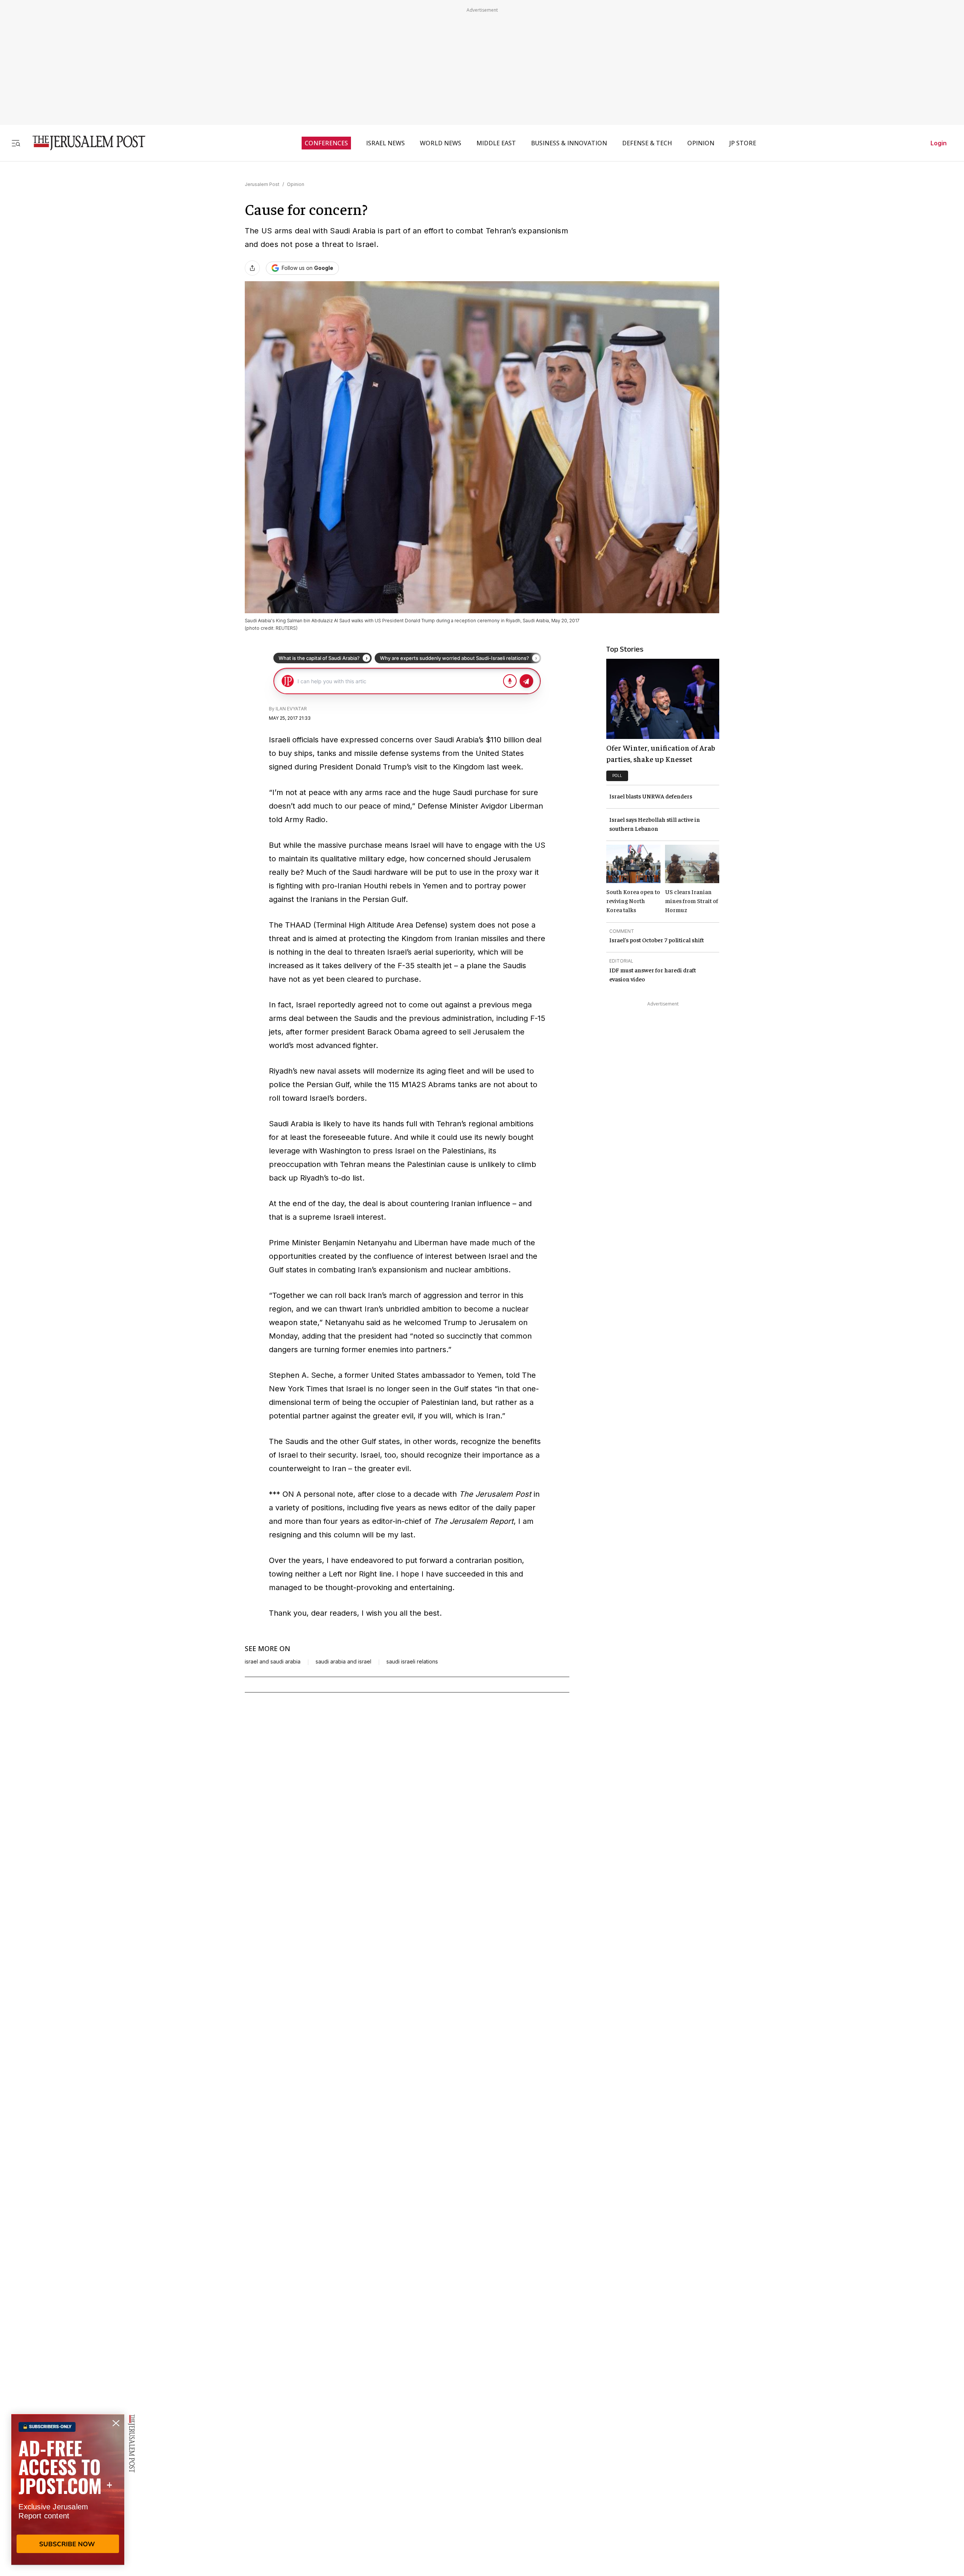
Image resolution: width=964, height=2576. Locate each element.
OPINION (701, 143)
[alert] (68, 2489)
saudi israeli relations (412, 1662)
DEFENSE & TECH (647, 143)
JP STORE (743, 143)
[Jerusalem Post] (84, 143)
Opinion (296, 184)
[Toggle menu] (16, 143)
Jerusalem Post (262, 184)
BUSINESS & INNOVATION (569, 143)
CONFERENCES (326, 143)
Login (939, 143)
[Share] (252, 268)
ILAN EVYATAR (291, 709)
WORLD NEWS (441, 143)
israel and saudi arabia (273, 1662)
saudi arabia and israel (343, 1662)
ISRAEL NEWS (385, 143)
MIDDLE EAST (496, 143)
